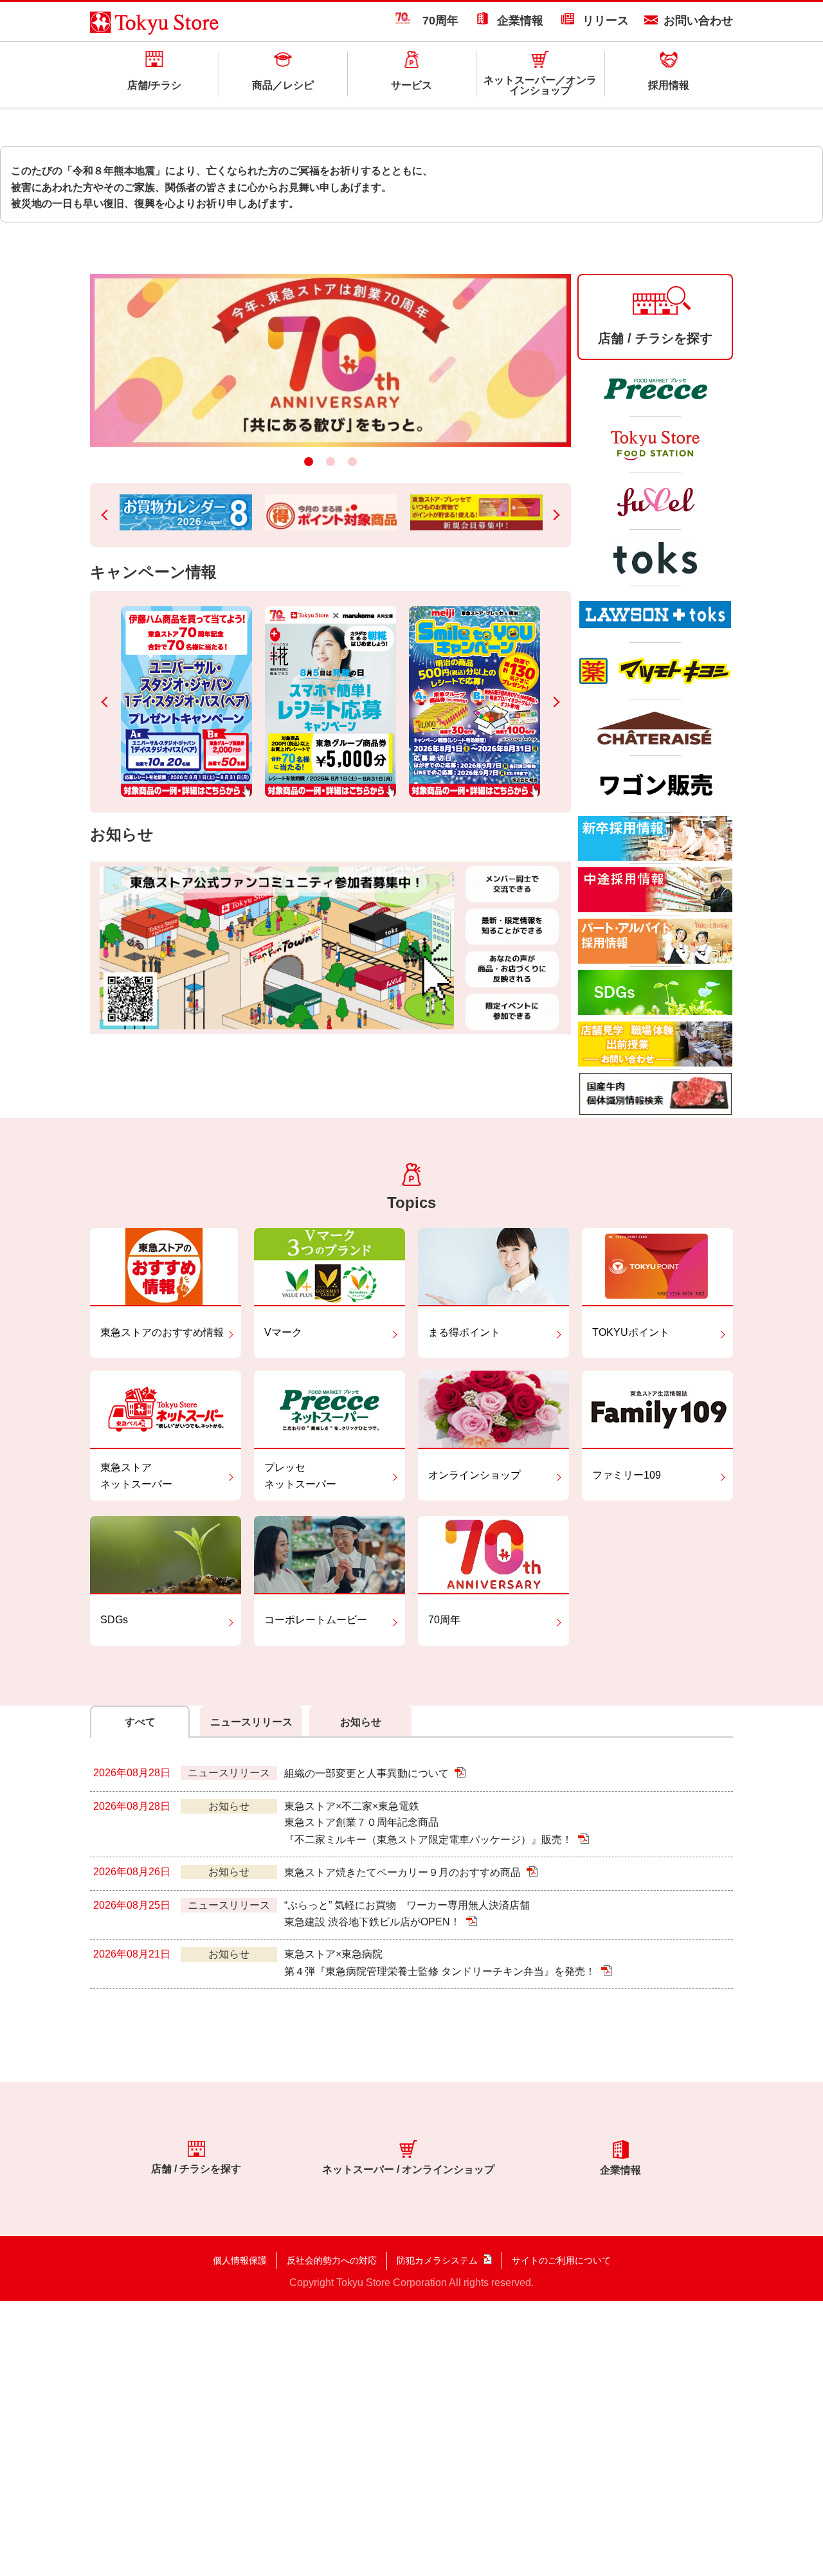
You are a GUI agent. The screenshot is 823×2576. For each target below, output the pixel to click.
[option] (330, 360)
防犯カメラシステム (437, 2260)
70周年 (435, 21)
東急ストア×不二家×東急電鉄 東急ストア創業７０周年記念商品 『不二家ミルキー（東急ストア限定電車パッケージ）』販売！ (430, 1823)
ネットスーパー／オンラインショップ (540, 85)
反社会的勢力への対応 (332, 2260)
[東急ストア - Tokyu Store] (155, 26)
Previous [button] (107, 515)
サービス (411, 85)
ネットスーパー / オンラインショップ (408, 2169)
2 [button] (330, 462)
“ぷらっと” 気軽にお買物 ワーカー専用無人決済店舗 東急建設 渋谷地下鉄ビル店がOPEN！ (407, 1914)
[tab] (141, 1722)
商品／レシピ (283, 85)
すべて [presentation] (140, 1722)
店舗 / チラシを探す (196, 2168)
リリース (606, 21)
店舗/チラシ (154, 85)
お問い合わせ (698, 21)
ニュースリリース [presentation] (251, 1722)
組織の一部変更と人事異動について (368, 1774)
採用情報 (669, 85)
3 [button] (352, 462)
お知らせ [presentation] (361, 1722)
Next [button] (554, 515)
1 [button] (309, 462)
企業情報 (520, 21)
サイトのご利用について (561, 2260)
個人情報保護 (240, 2260)
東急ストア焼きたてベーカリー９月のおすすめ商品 (404, 1873)
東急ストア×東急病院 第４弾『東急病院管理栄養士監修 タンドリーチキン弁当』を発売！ (441, 1963)
